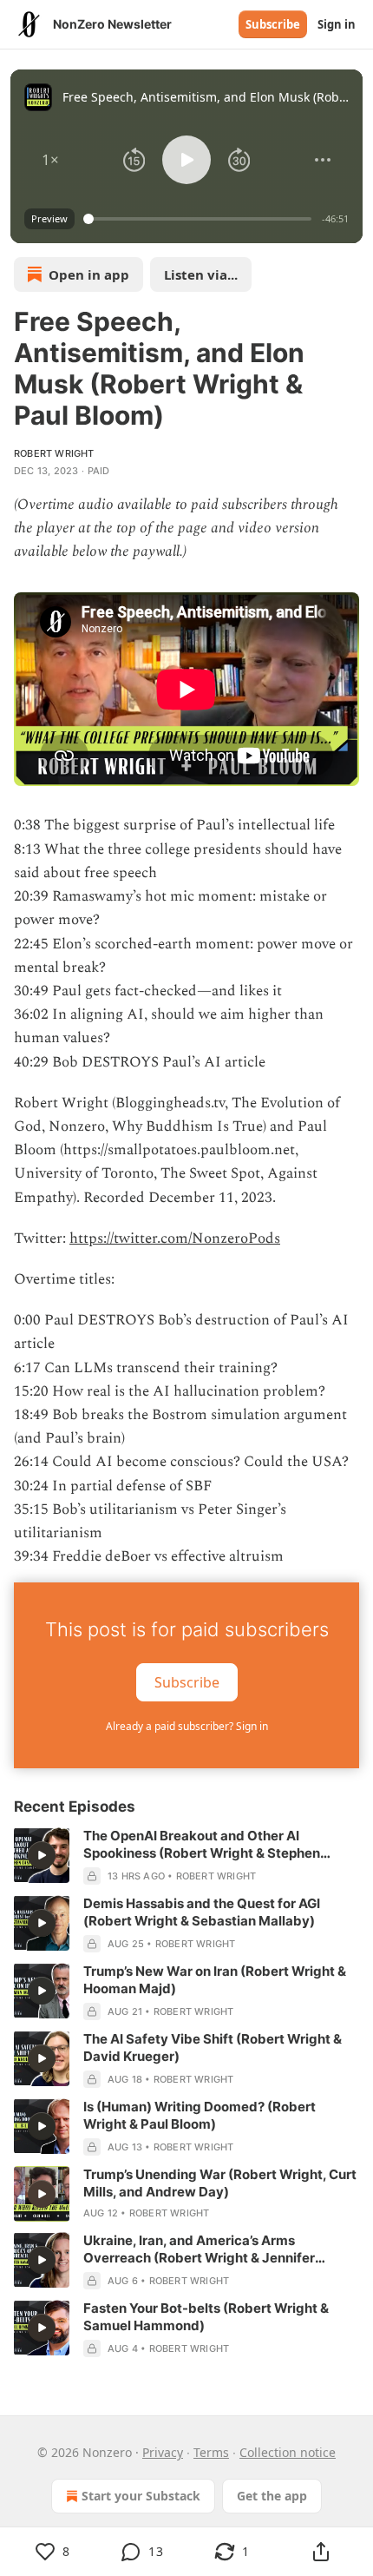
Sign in (337, 24)
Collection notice (288, 2452)
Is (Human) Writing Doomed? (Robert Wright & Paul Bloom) (200, 2115)
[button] (50, 160)
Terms (211, 2452)
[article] (186, 1856)
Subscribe (273, 24)
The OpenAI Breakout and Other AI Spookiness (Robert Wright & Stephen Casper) (202, 1845)
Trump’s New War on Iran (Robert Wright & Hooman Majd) (215, 1980)
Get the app (272, 2496)
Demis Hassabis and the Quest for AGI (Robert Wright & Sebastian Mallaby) (202, 1912)
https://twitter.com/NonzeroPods (175, 1238)
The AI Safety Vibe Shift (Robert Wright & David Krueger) (213, 2048)
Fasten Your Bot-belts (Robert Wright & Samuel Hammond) (206, 2317)
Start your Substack (141, 2496)
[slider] (200, 219)
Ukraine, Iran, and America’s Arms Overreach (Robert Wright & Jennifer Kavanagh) (199, 2249)
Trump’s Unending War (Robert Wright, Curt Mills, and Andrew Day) (220, 2183)
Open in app (89, 274)
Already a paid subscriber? (187, 1726)
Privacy (163, 2452)
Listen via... (201, 274)
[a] (42, 1855)
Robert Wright (54, 453)
